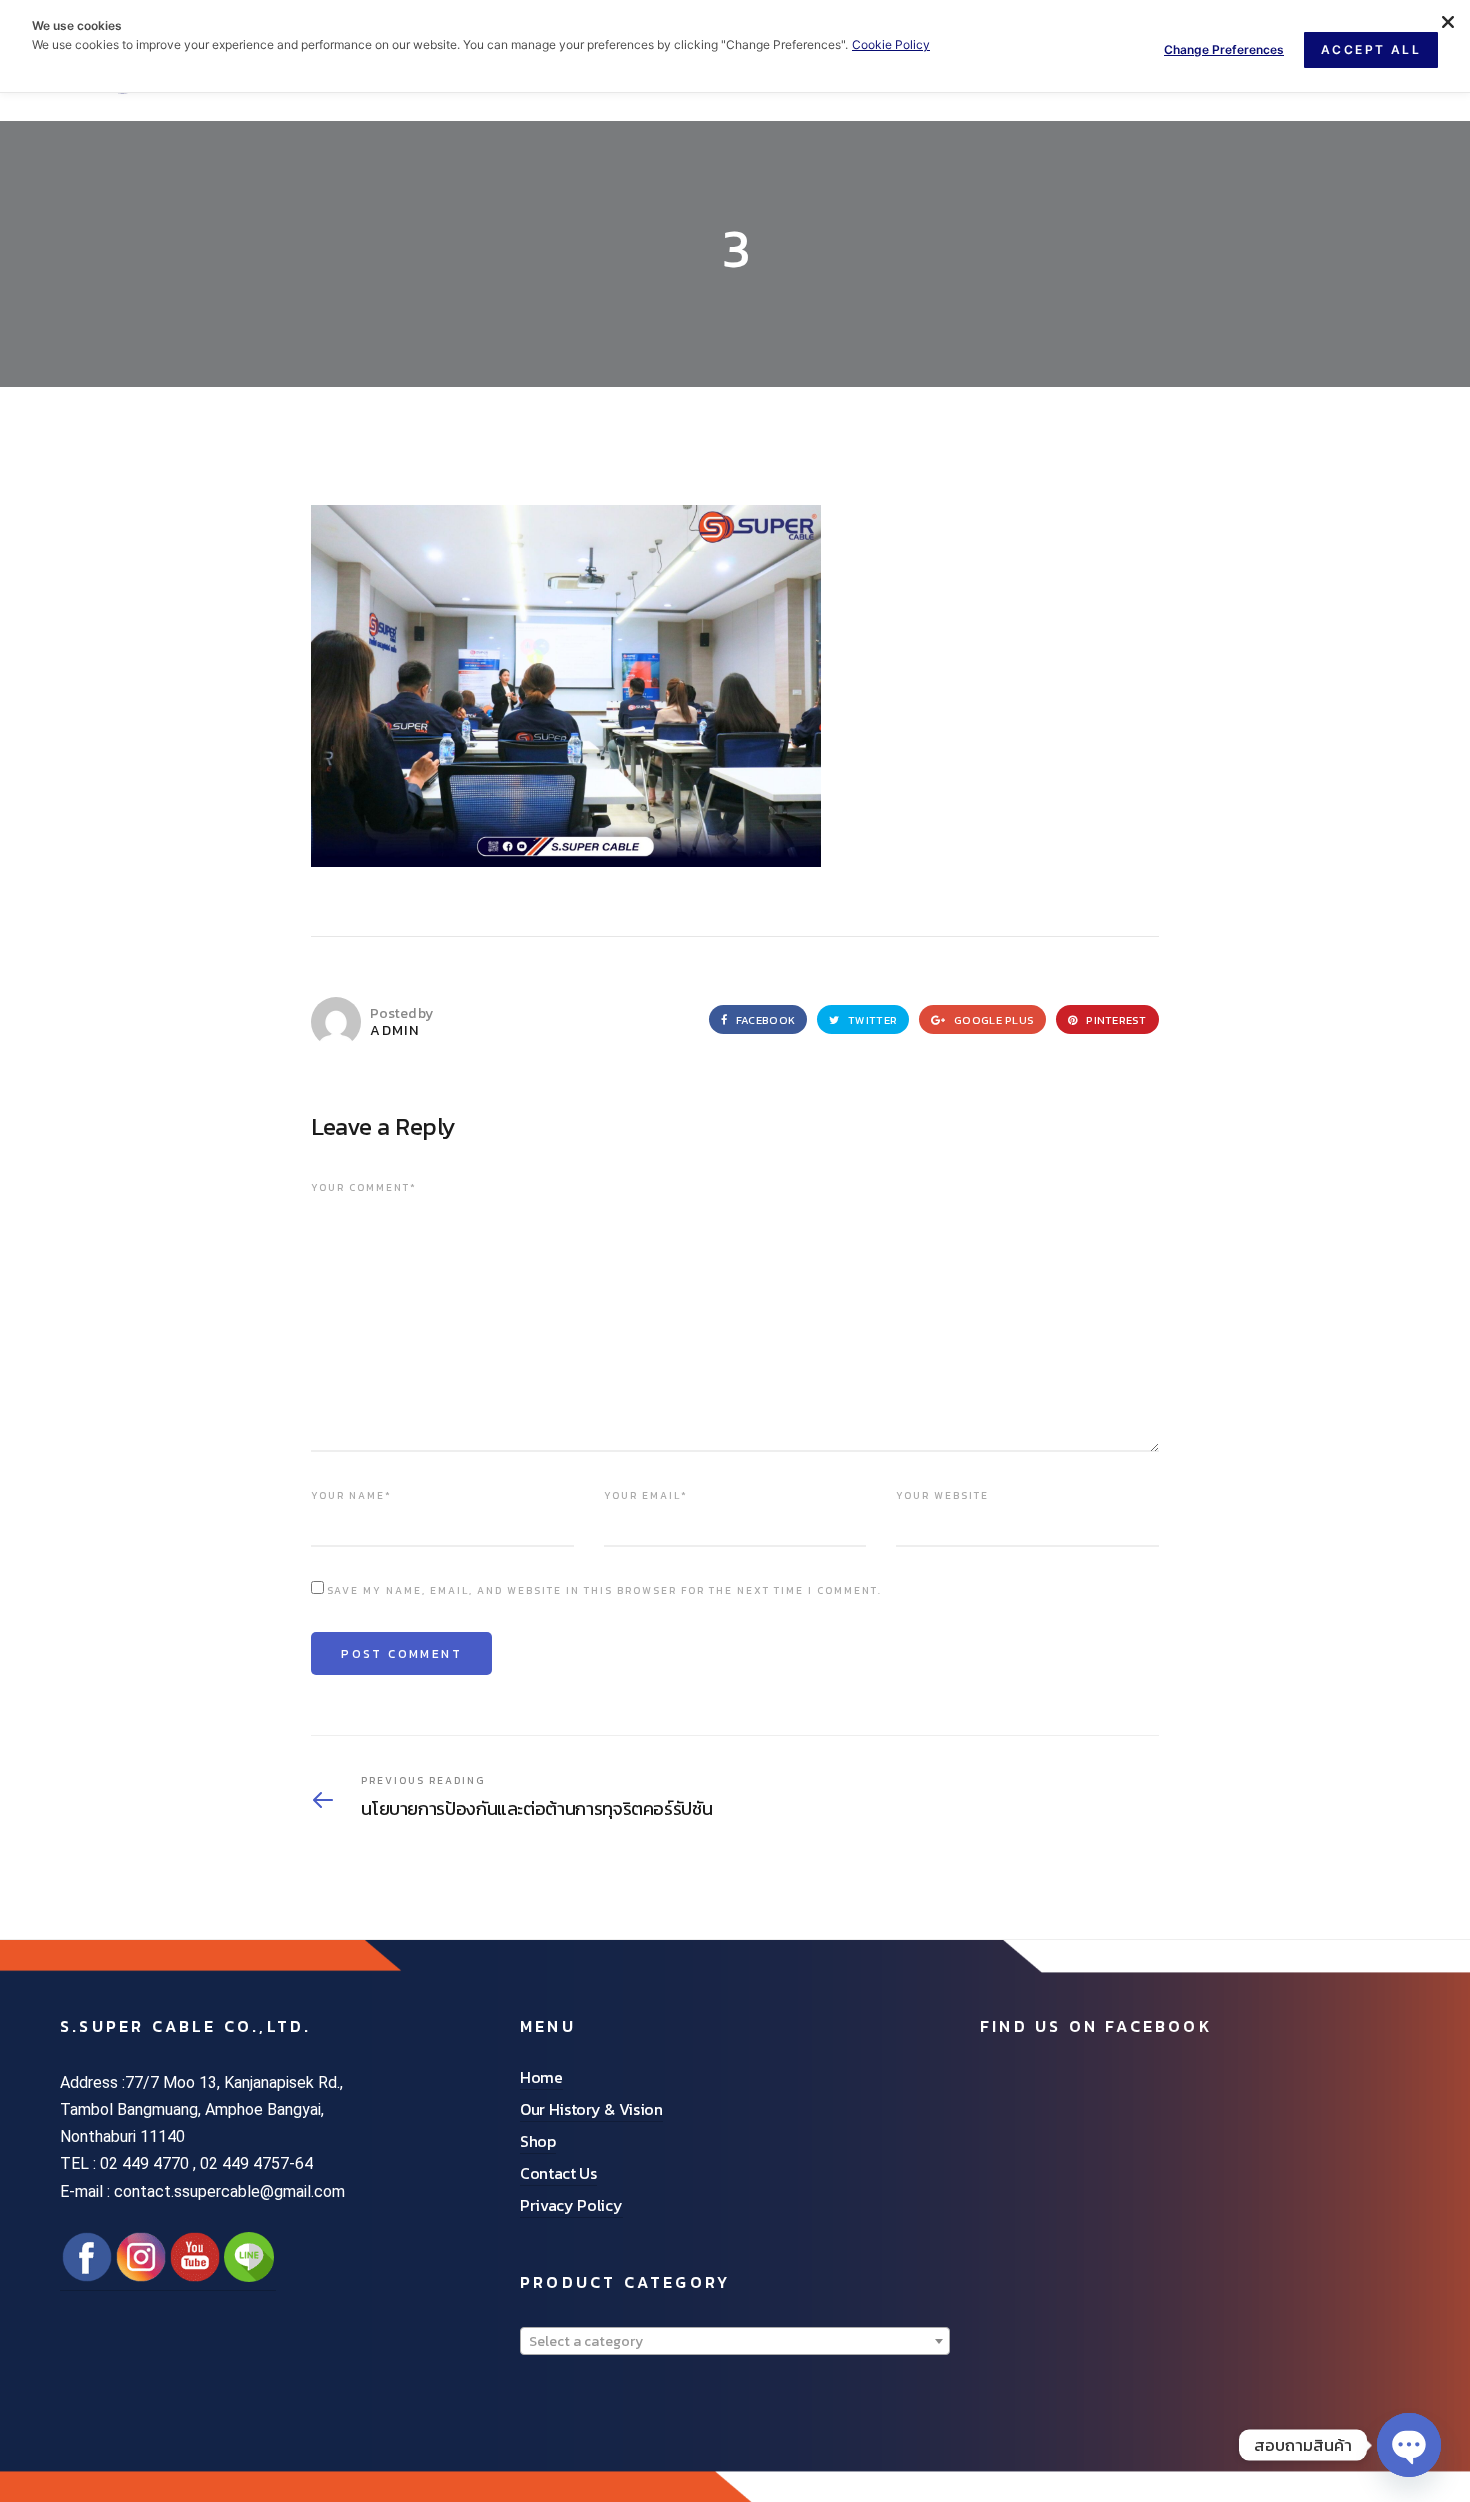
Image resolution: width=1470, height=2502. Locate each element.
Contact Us (558, 2173)
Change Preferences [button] (1224, 49)
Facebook (764, 1020)
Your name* (351, 1495)
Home (541, 2077)
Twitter (871, 1020)
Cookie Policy (891, 44)
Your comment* (364, 1187)
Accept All (1371, 49)
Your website (942, 1495)
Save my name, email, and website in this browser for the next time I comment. (604, 1590)
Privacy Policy (571, 2205)
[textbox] (735, 2342)
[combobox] (735, 2341)
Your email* (646, 1495)
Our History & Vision (591, 2109)
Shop (538, 2141)
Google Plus (992, 1020)
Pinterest (1115, 1020)
